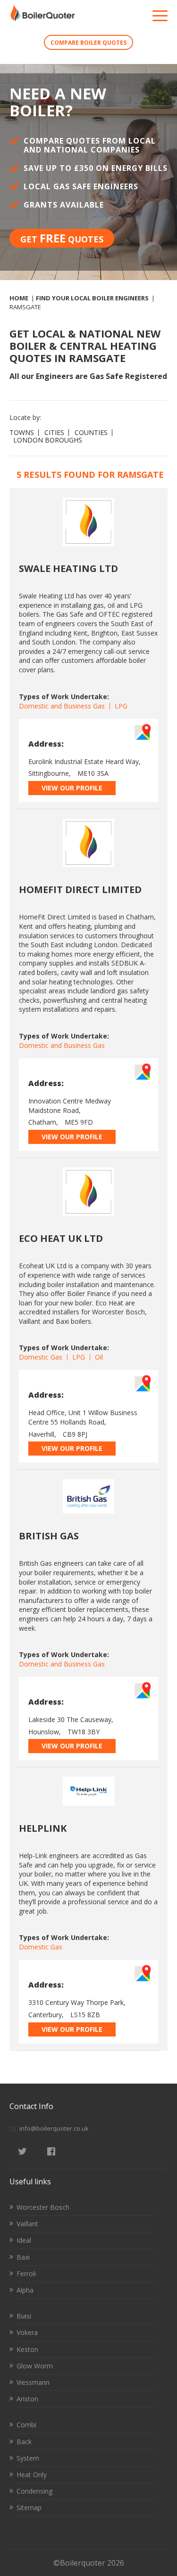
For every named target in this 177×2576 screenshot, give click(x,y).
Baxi (23, 2257)
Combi (26, 2425)
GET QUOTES (62, 238)
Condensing (34, 2491)
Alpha (25, 2290)
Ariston (27, 2399)
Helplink (43, 1828)
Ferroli (26, 2274)
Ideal (24, 2240)
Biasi (24, 2316)
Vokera (27, 2332)
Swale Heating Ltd (68, 568)
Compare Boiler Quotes (88, 43)
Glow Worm (35, 2366)
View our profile (72, 788)
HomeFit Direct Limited (80, 890)
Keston (27, 2349)
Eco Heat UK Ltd (61, 1238)
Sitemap (29, 2508)
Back (24, 2442)
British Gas (49, 1536)
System (28, 2458)
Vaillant (27, 2224)
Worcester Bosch (43, 2207)
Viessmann (33, 2382)
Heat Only (32, 2475)
